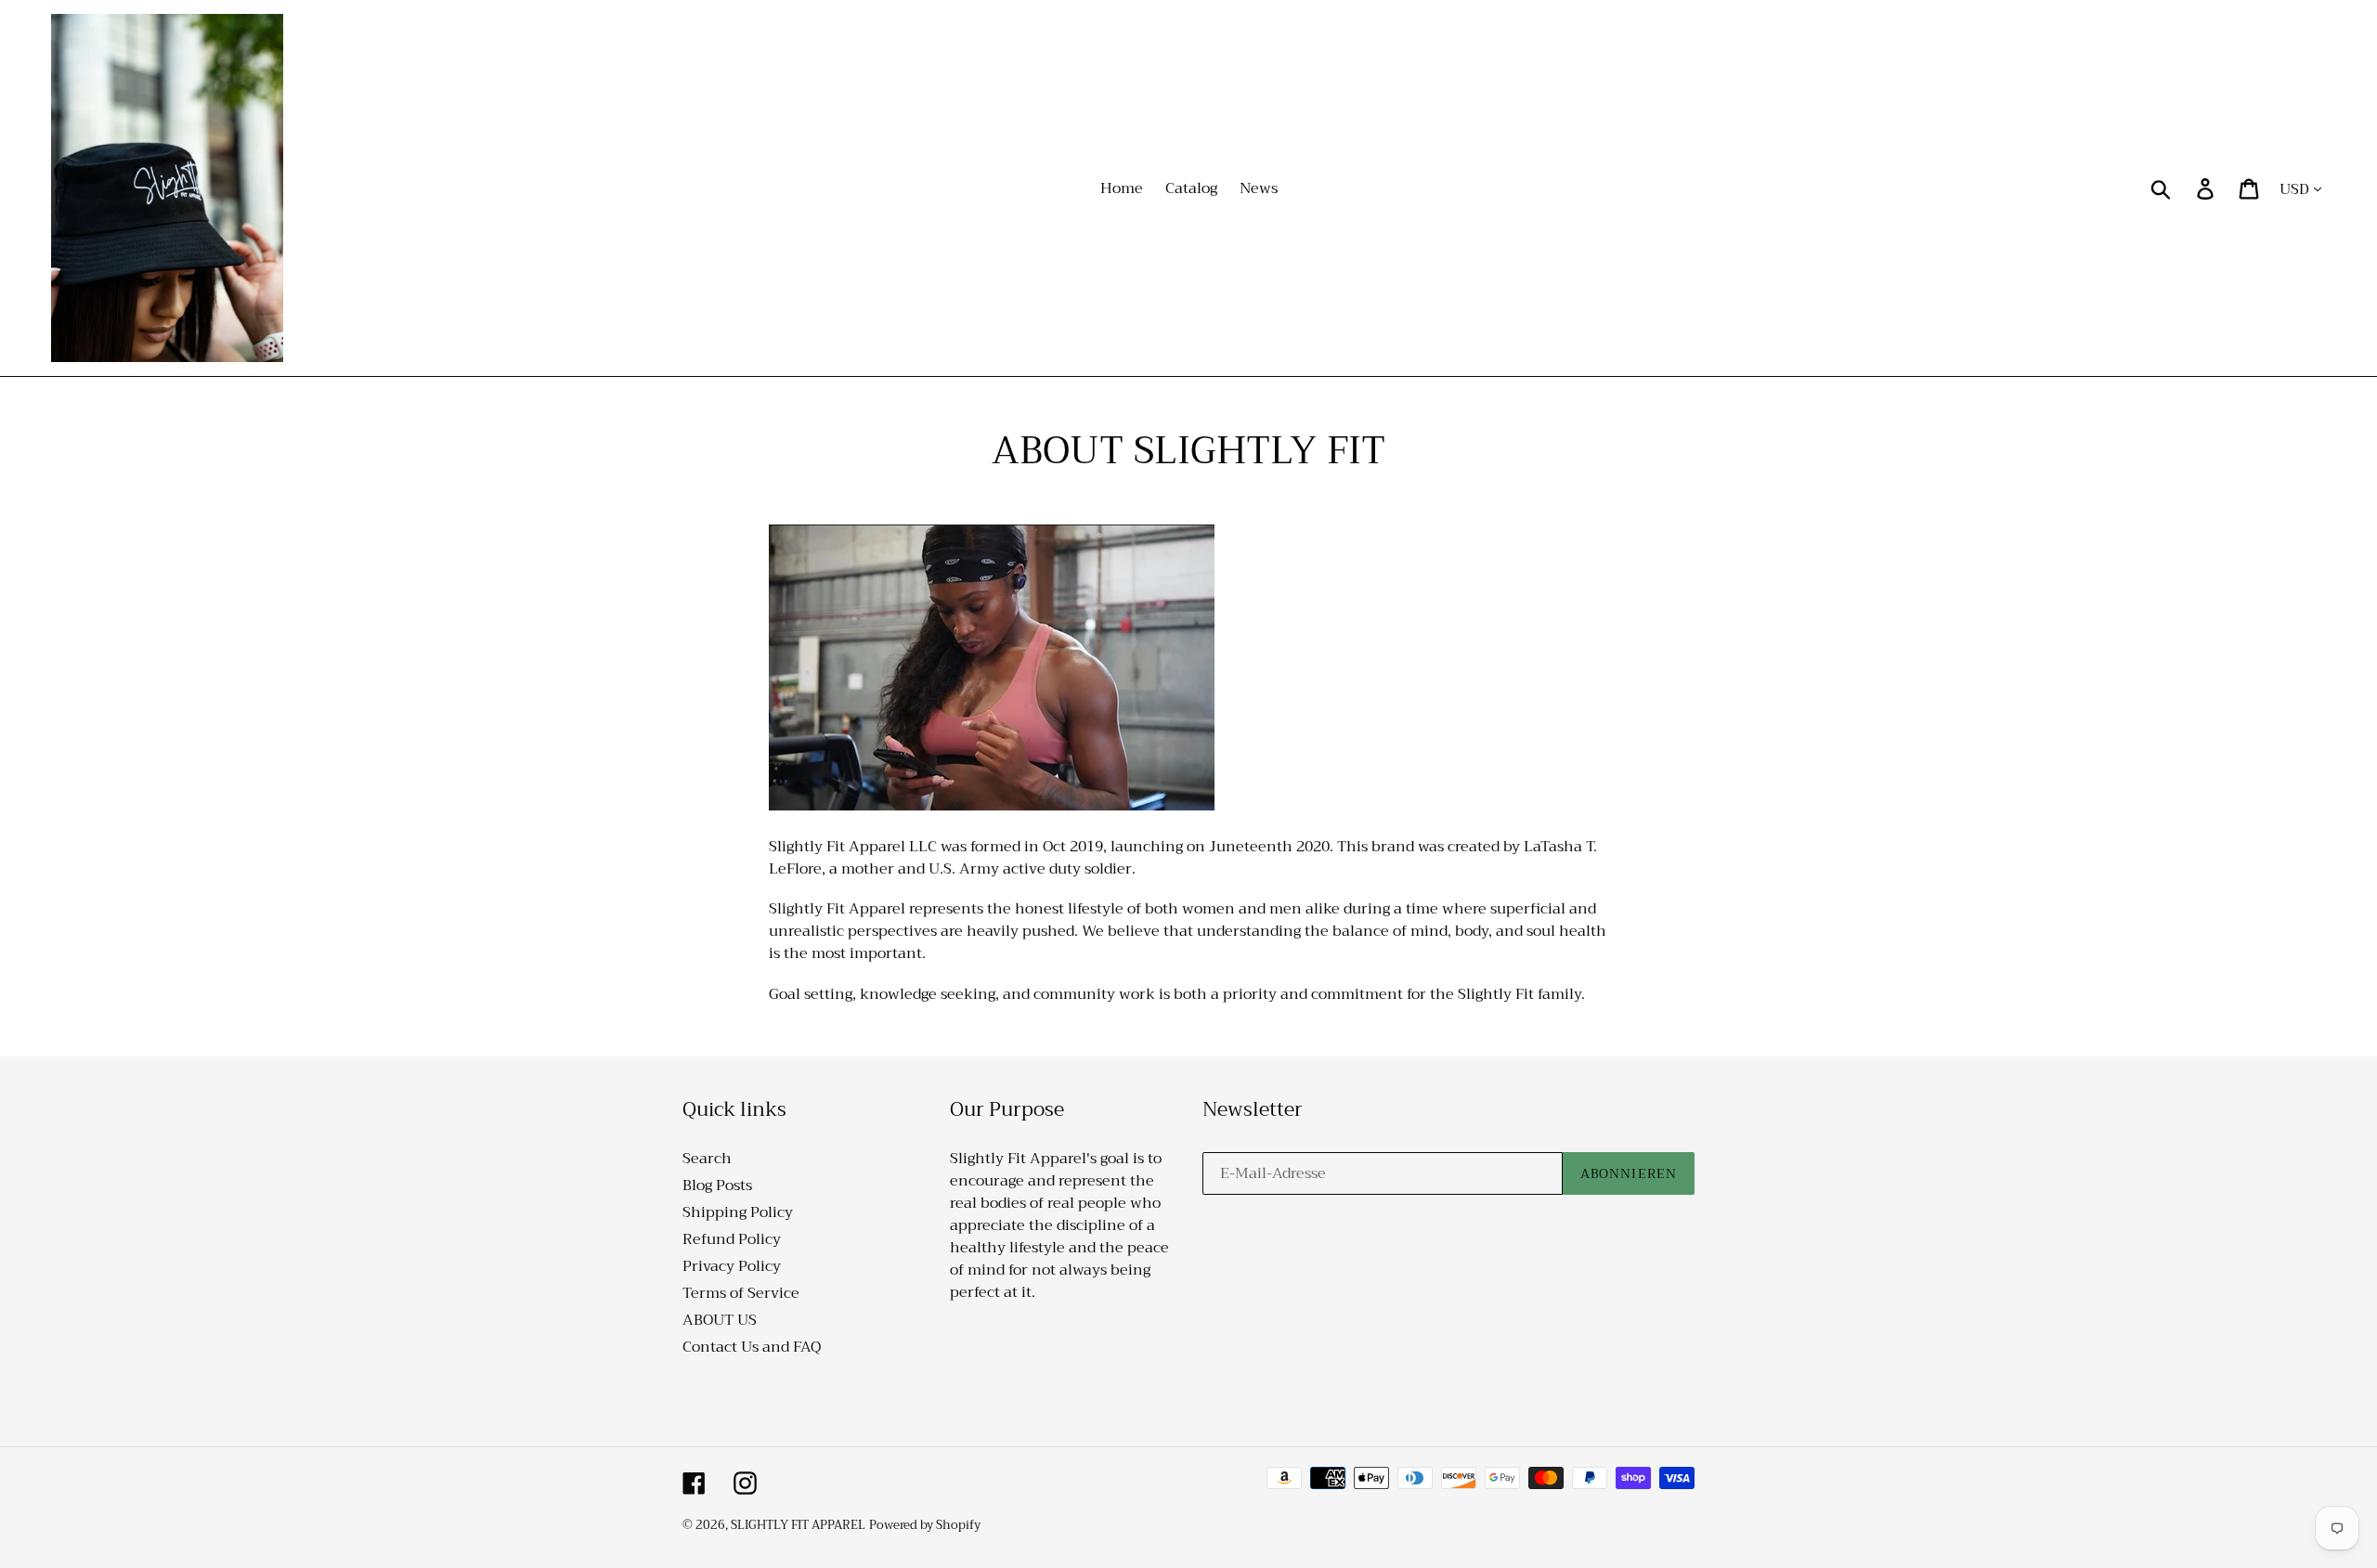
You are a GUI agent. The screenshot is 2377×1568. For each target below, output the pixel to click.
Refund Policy (732, 1239)
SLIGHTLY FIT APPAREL (798, 1525)
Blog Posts (717, 1186)
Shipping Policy (738, 1212)
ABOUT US (720, 1320)
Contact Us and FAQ (752, 1347)
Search (707, 1159)
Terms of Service (741, 1293)
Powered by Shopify (925, 1525)
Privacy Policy (732, 1266)
